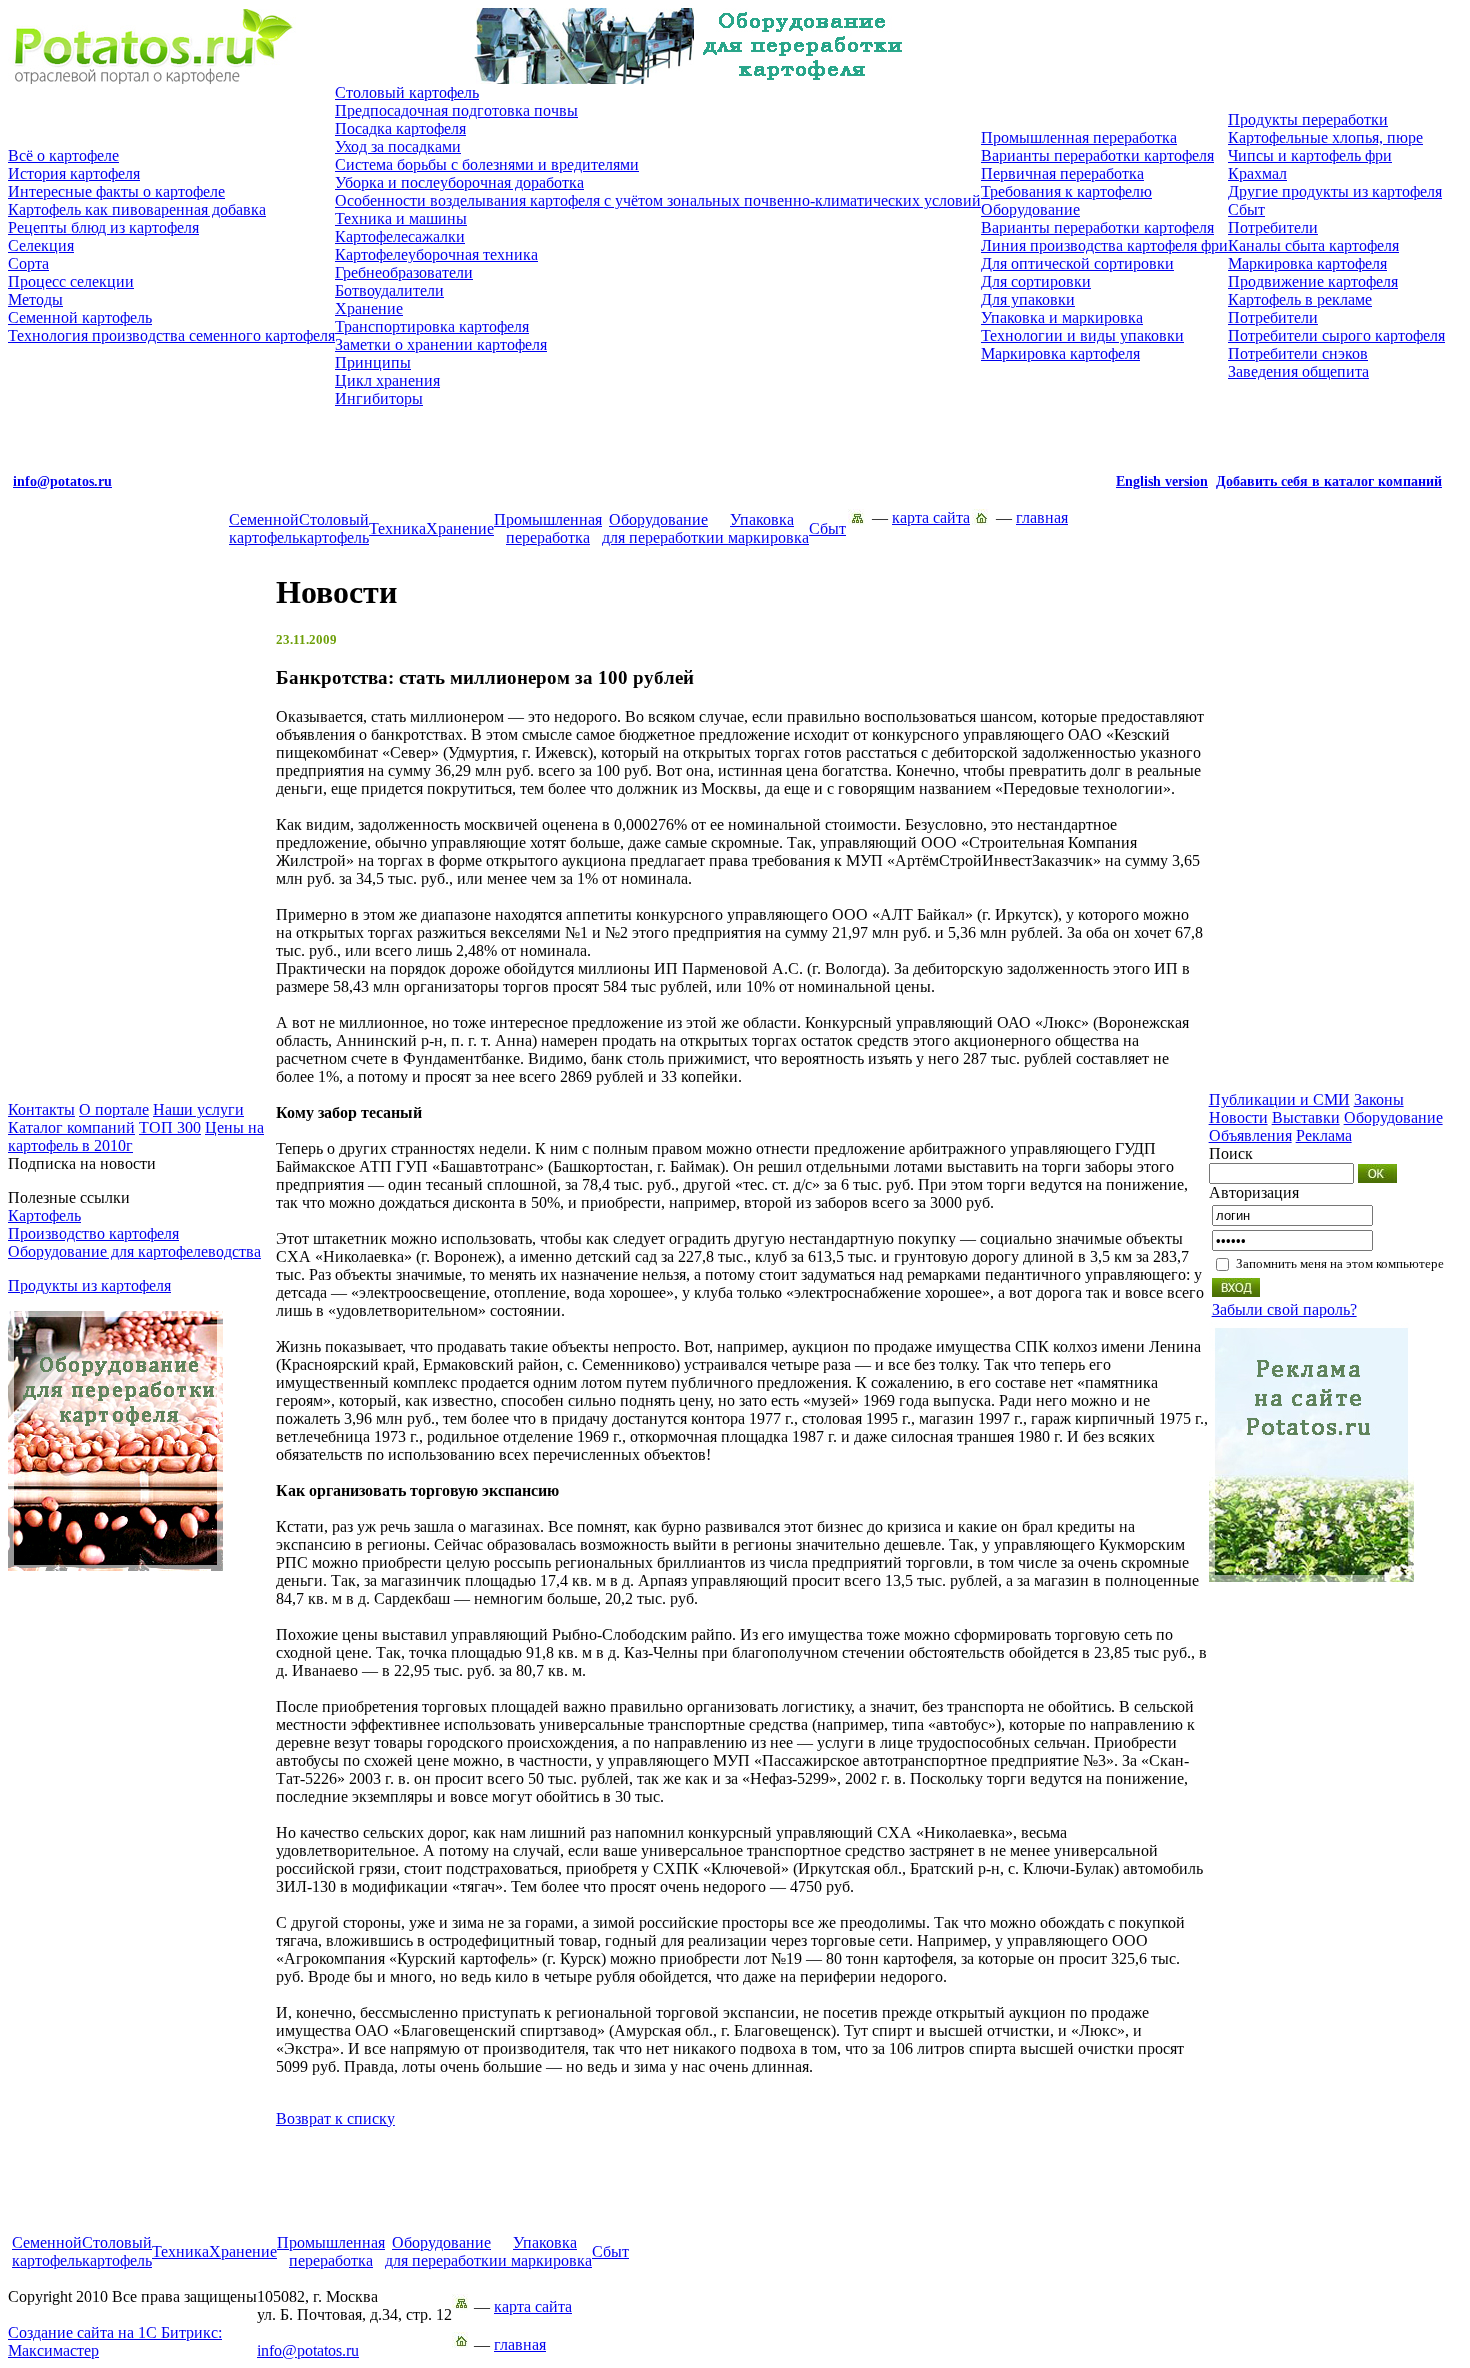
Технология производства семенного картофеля (171, 335)
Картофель (44, 1215)
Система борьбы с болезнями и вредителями (487, 164)
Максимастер (115, 2341)
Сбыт (1246, 209)
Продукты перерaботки (1308, 119)
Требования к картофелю (1066, 191)
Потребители (1273, 227)
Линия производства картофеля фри (1104, 245)
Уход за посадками (398, 146)
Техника (397, 528)
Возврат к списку (335, 2118)
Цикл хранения (387, 380)
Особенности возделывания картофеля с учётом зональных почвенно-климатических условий (658, 200)
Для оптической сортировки (1077, 263)
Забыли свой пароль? (1284, 1309)
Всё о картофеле (63, 155)
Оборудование (1030, 209)
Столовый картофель (407, 92)
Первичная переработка (1062, 173)
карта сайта (931, 517)
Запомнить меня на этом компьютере (1340, 1263)
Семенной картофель (80, 317)
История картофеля (74, 173)
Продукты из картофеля (89, 1285)
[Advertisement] (735, 2189)
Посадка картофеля (400, 128)
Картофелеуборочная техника (436, 254)
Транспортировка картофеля (432, 326)
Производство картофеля (93, 1233)
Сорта (28, 263)
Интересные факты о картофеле (116, 191)
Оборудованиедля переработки (658, 528)
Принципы (373, 362)
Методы (35, 299)
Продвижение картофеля (1313, 281)
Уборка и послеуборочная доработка (459, 182)
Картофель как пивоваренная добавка (137, 209)
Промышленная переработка (1079, 137)
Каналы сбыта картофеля (1313, 245)
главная (1042, 517)
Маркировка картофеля (1060, 353)
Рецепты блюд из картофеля (103, 227)
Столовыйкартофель (334, 528)
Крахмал (1257, 173)
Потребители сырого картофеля (1336, 335)
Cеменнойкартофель (264, 528)
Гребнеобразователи (404, 272)
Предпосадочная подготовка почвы (456, 110)
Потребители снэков (1298, 353)
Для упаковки (1028, 299)
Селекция (41, 245)
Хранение (369, 308)
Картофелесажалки (400, 236)
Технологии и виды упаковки (1082, 335)
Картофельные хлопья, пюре (1325, 137)
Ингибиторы (379, 398)
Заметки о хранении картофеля (441, 344)
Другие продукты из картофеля (1335, 191)
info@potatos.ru (308, 2350)
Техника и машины (401, 218)
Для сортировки (1036, 281)
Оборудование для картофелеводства (134, 1251)
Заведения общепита (1298, 371)
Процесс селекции (71, 281)
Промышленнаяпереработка (548, 528)
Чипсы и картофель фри (1310, 155)
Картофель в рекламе (1300, 299)
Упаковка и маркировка (1062, 317)
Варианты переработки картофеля (1097, 155)
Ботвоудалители (389, 290)
